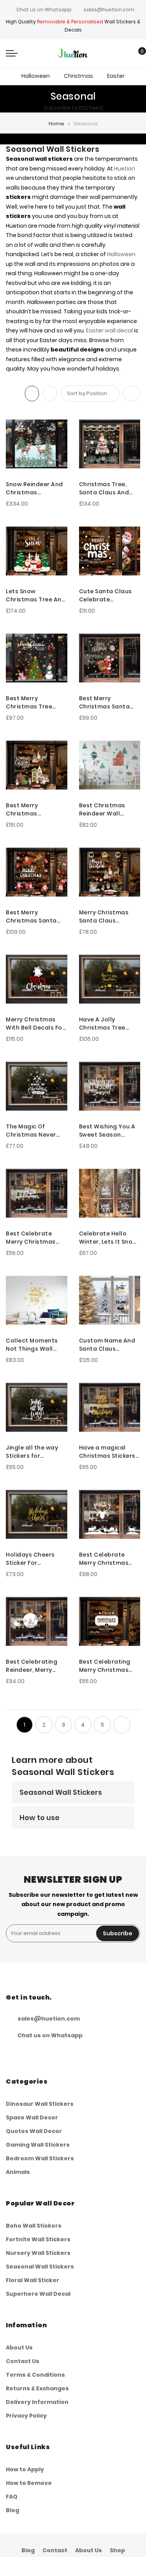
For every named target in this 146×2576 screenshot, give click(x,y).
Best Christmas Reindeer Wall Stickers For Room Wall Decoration (106, 810)
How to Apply (25, 2469)
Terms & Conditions (35, 2375)
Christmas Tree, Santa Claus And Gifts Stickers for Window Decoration (109, 488)
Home (56, 124)
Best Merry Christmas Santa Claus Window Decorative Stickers (108, 703)
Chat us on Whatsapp (44, 10)
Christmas (78, 76)
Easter (116, 76)
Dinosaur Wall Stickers (40, 2104)
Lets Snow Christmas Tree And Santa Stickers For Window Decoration (36, 596)
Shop (117, 2550)
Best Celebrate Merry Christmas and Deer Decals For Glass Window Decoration (109, 1559)
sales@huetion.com (109, 10)
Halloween (36, 76)
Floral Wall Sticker (33, 2280)
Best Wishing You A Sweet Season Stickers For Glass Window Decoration (109, 1131)
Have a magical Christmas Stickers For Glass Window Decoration (107, 1452)
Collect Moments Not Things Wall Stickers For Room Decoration (33, 1345)
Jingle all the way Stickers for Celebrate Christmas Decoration (32, 1452)
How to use (40, 1818)
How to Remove (29, 2483)
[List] (50, 394)
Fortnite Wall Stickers (38, 2239)
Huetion (125, 169)
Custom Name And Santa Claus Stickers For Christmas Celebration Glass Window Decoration (109, 1345)
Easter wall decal (109, 330)
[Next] (122, 1725)
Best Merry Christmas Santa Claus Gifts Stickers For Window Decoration (35, 917)
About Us (19, 2348)
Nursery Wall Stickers (38, 2253)
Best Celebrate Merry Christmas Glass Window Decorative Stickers (35, 1238)
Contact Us (23, 2361)
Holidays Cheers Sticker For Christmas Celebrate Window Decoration (34, 1559)
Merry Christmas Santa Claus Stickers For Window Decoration (109, 917)
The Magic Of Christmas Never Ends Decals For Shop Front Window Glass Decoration (35, 1131)
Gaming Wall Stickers (38, 2145)
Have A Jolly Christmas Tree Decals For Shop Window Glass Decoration (103, 1024)
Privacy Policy (26, 2416)
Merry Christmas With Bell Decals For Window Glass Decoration (35, 1024)
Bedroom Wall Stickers (40, 2158)
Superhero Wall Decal (38, 2294)
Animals (18, 2172)
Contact (55, 2550)
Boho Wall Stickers (34, 2226)
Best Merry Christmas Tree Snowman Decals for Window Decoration (32, 703)
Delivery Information (37, 2402)
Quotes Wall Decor (34, 2131)
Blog (12, 2510)
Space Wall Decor (32, 2117)
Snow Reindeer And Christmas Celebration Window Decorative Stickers (35, 488)
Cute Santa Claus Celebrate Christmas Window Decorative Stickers (108, 596)
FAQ (12, 2497)
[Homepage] (91, 2566)
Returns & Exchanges (37, 2388)
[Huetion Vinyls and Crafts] (73, 53)
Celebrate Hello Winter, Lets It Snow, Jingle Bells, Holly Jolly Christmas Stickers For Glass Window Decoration (109, 1238)
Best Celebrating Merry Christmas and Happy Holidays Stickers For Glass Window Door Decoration (109, 1666)
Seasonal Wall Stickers (61, 1792)
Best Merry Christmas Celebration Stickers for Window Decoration (36, 810)
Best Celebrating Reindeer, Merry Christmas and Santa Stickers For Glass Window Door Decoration (35, 1666)
